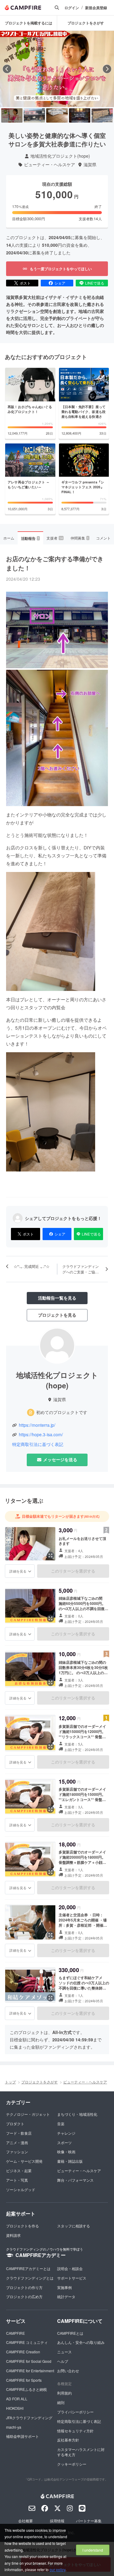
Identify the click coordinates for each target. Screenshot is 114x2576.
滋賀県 (90, 165)
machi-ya (14, 2427)
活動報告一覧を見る (57, 1298)
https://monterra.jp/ (37, 1425)
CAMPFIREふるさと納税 (26, 2389)
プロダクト (15, 2124)
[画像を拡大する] (50, 1555)
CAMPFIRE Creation (23, 2352)
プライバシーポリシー (75, 2412)
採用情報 (57, 2521)
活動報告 (30, 538)
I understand (93, 2550)
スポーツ (64, 2142)
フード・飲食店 (19, 2133)
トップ (10, 2082)
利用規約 (64, 2393)
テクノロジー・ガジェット (28, 2114)
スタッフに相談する (74, 2226)
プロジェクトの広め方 (24, 2296)
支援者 (55, 538)
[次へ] (107, 69)
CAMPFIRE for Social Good (29, 2361)
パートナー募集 (89, 2521)
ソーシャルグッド (21, 2189)
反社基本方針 (68, 2440)
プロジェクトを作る (22, 2226)
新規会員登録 (96, 8)
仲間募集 (80, 538)
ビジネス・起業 (19, 2171)
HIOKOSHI (15, 2408)
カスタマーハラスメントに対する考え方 (81, 2452)
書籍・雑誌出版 (70, 2161)
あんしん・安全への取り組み (81, 2342)
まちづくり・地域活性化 (77, 2114)
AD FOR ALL (17, 2399)
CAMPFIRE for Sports (24, 2380)
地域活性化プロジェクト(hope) (60, 156)
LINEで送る (95, 283)
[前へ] (7, 69)
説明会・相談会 (70, 2268)
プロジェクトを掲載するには (29, 23)
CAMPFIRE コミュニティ (27, 2342)
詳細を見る (18, 1571)
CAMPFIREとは (70, 2333)
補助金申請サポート (22, 2436)
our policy (57, 2569)
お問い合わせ (68, 2371)
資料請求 (13, 2235)
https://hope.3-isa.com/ (41, 1435)
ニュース (64, 2352)
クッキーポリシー (72, 2464)
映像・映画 (66, 2152)
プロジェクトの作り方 (24, 2287)
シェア (60, 283)
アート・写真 (17, 2180)
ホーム (9, 538)
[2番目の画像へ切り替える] (34, 115)
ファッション (17, 2152)
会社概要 (26, 2521)
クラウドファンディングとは (30, 2278)
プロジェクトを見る (57, 1315)
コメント (103, 538)
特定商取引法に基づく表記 (38, 1444)
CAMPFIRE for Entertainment (30, 2371)
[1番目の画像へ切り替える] (12, 115)
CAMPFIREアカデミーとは (28, 2268)
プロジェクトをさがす (86, 23)
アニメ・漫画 (17, 2142)
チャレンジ (66, 2133)
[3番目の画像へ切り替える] (57, 115)
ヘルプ (63, 2361)
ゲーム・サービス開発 (24, 2161)
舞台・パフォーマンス (75, 2180)
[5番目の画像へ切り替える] (102, 115)
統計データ (66, 2296)
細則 (61, 2402)
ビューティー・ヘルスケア (50, 165)
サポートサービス (72, 2278)
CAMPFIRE (16, 2333)
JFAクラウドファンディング (29, 2418)
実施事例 (64, 2287)
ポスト (25, 283)
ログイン (72, 8)
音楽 (61, 2124)
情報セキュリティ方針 (75, 2431)
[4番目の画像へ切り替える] (80, 115)
